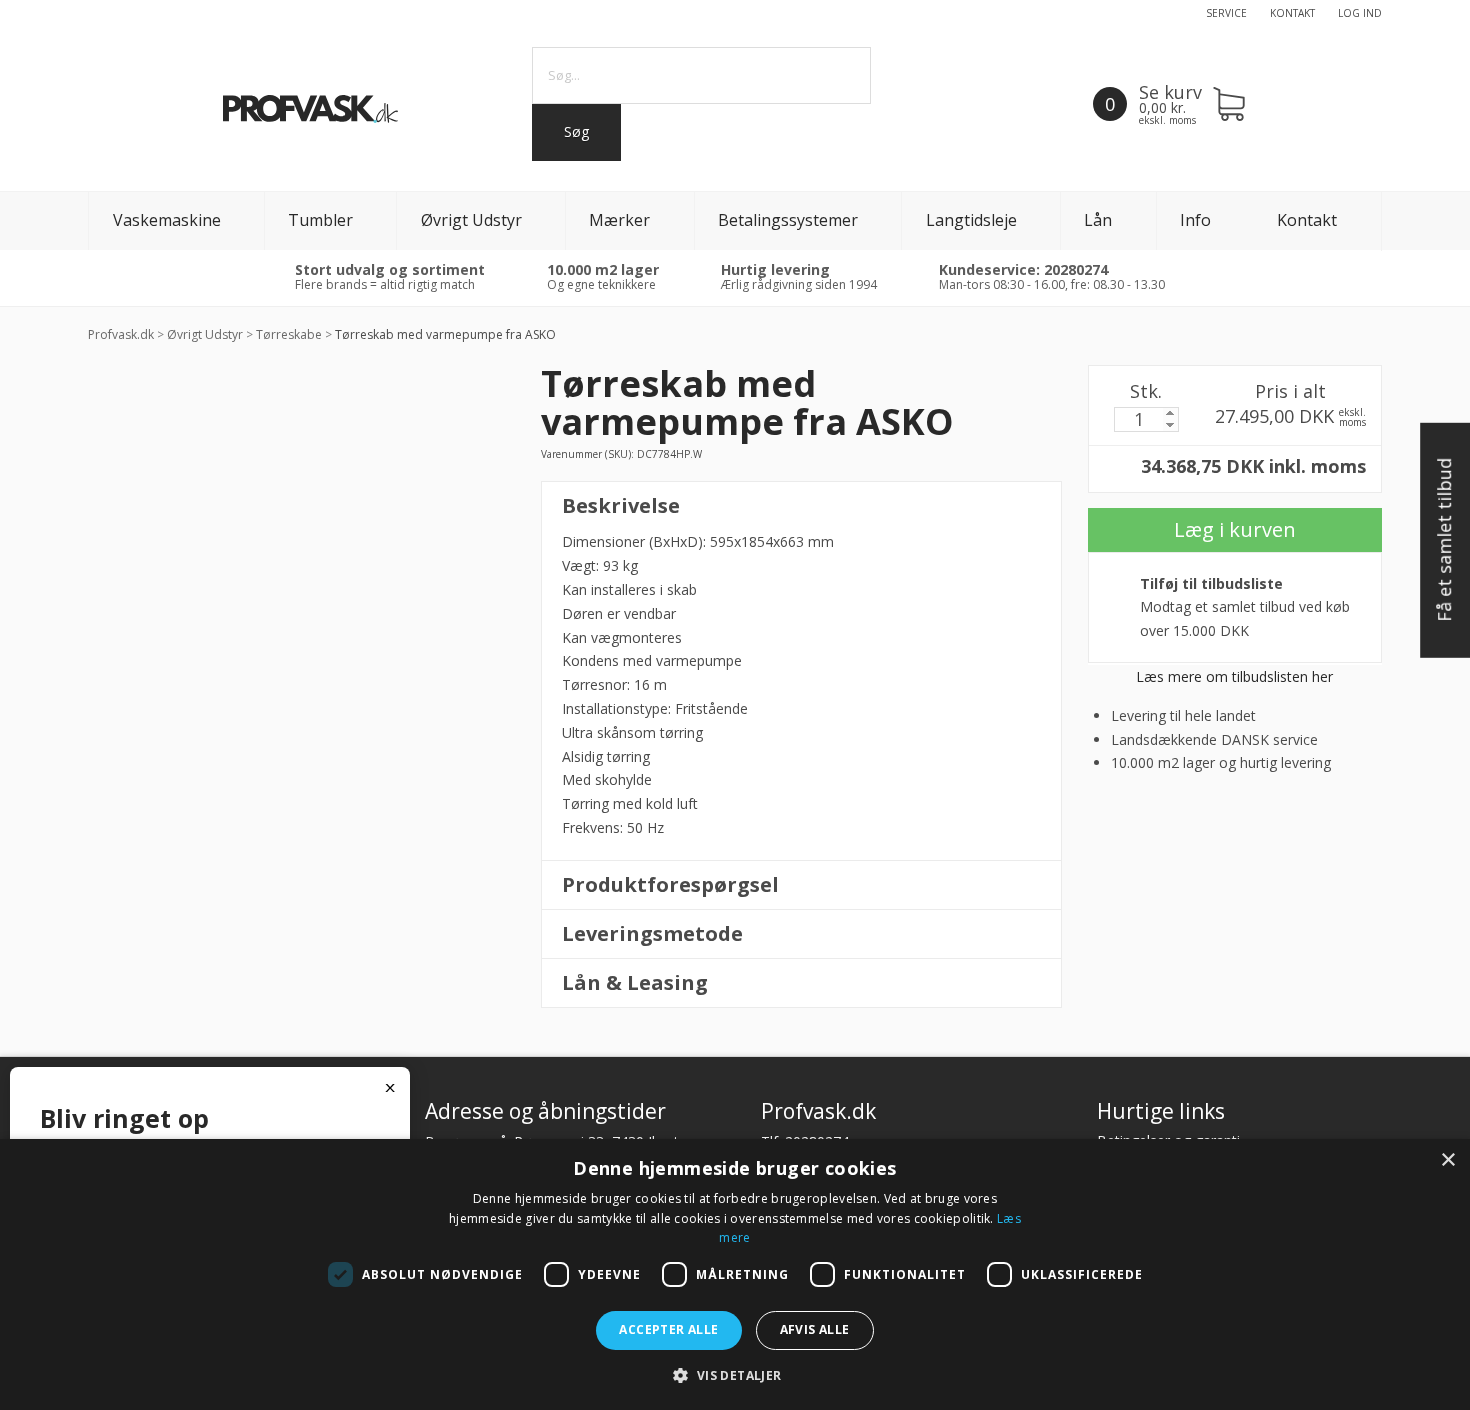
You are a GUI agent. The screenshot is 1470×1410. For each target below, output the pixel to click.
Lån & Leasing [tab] (635, 982)
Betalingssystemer (788, 220)
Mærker (619, 220)
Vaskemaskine (167, 220)
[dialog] (735, 1274)
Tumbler (320, 220)
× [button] (1447, 1160)
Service (1226, 13)
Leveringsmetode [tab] (652, 933)
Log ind (1360, 13)
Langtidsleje (971, 220)
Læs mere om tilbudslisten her (1234, 676)
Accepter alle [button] (668, 1329)
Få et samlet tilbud (1444, 541)
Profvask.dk (121, 334)
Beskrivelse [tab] (621, 505)
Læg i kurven (1235, 529)
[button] (734, 1375)
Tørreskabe (289, 334)
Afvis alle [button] (815, 1329)
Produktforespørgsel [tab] (670, 884)
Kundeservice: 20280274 (1023, 269)
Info (1195, 220)
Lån (1098, 220)
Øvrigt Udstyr (471, 220)
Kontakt (1292, 13)
